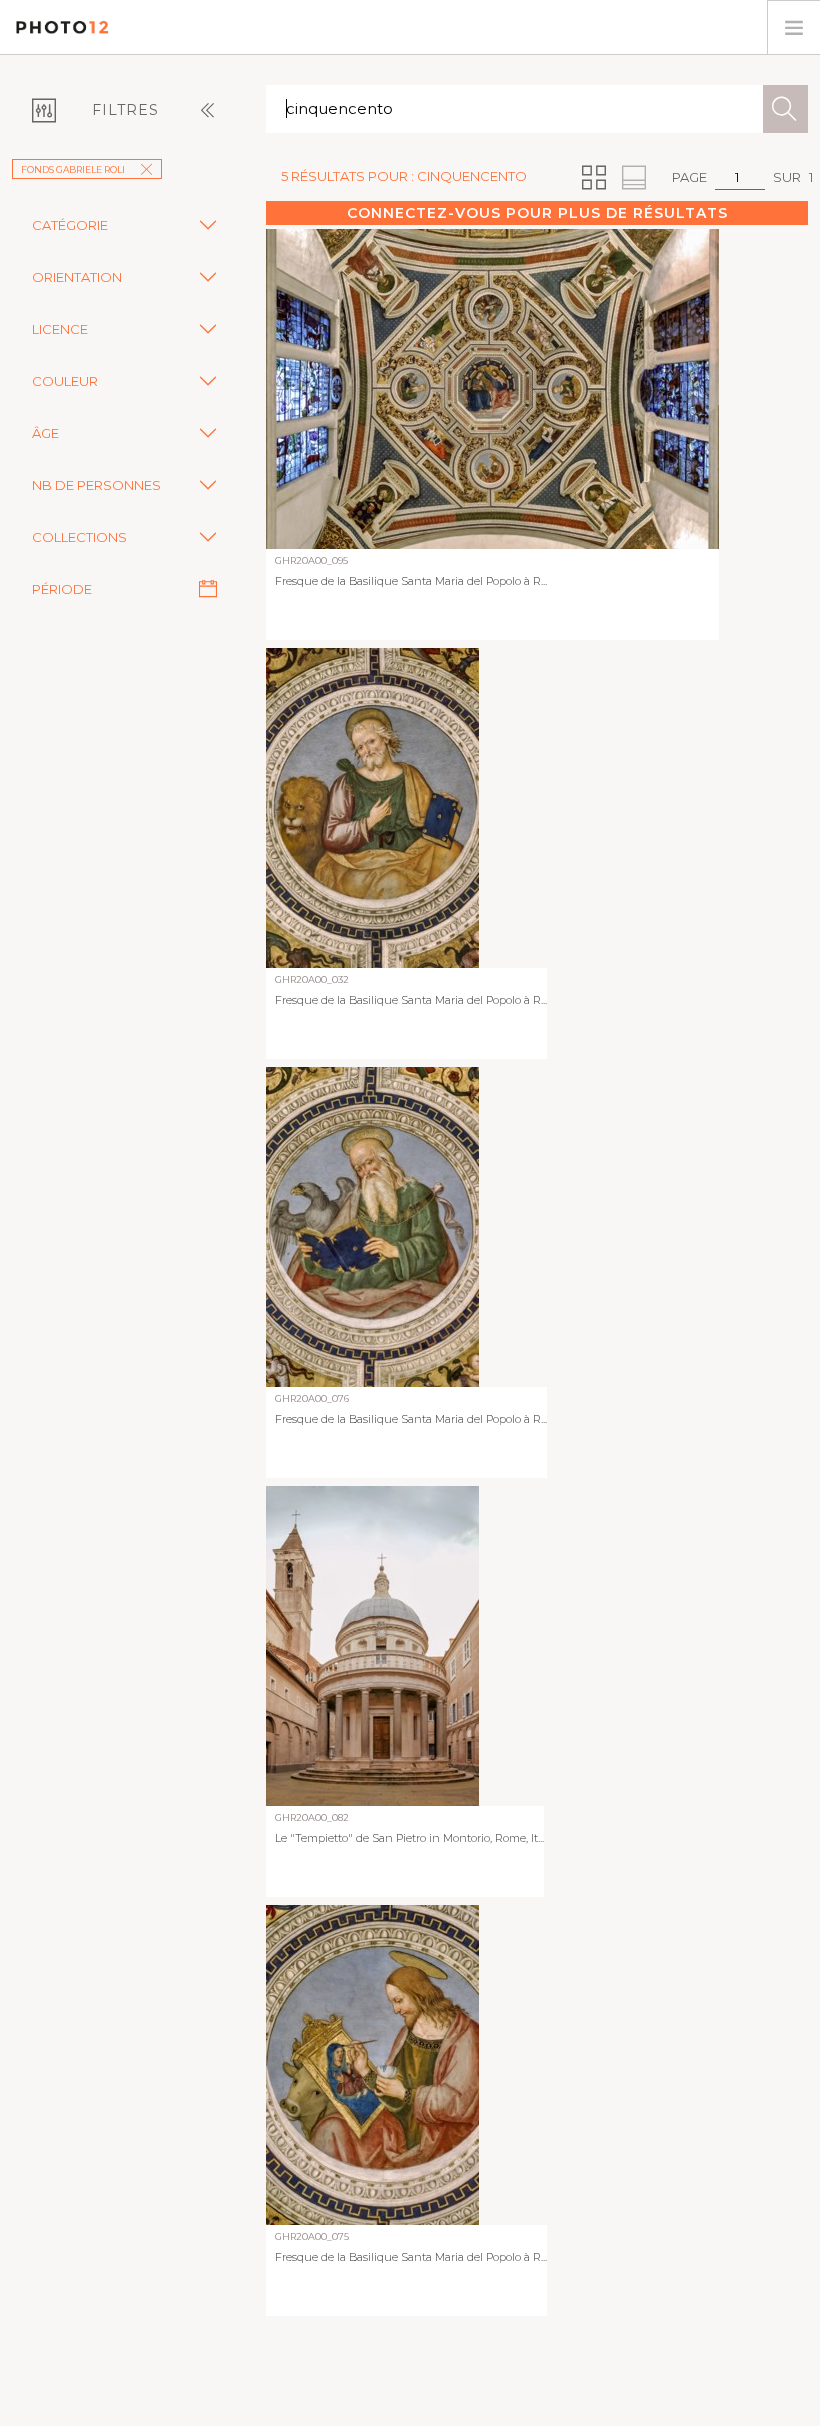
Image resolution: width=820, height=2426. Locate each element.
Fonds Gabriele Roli (73, 169)
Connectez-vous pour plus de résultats (537, 213)
